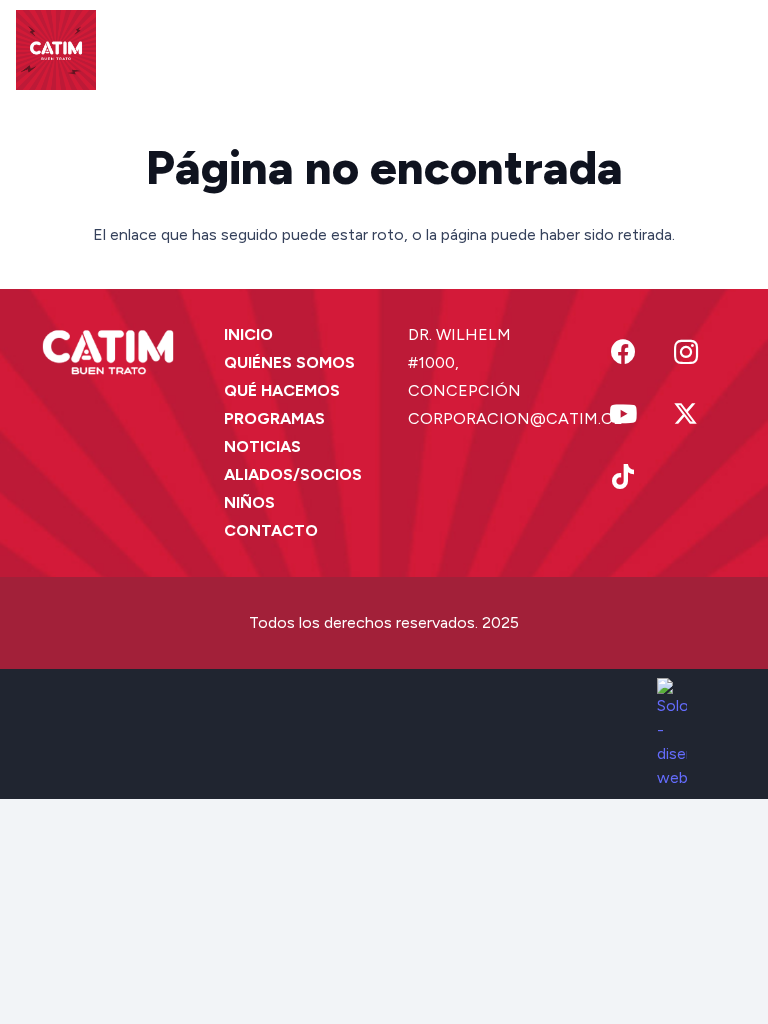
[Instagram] (686, 352)
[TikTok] (623, 477)
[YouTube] (623, 414)
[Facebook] (623, 352)
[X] (686, 414)
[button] (551, 50)
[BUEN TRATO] (56, 50)
